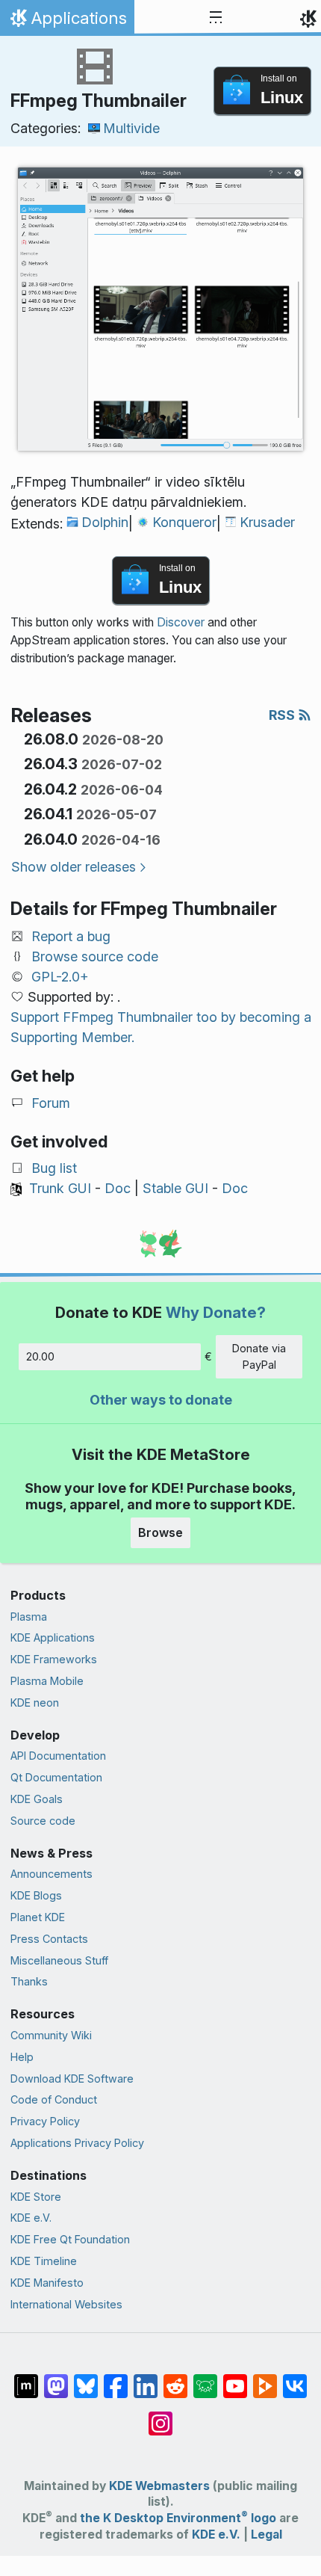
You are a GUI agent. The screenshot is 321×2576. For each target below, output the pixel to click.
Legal (267, 2535)
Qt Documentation (56, 1777)
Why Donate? (216, 1312)
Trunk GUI (60, 1188)
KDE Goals (37, 1799)
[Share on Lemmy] (205, 2379)
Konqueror (184, 522)
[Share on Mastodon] (56, 2379)
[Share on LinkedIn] (146, 2379)
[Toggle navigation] (216, 18)
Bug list (54, 1168)
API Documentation (58, 1756)
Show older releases (74, 867)
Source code (43, 1821)
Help (22, 2057)
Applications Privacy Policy (77, 2143)
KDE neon (35, 1703)
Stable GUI (175, 1188)
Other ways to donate (161, 1400)
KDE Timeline (44, 2261)
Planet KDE (38, 1917)
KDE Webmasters (159, 2486)
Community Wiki (51, 2035)
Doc (118, 1188)
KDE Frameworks (54, 1659)
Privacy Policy (45, 2121)
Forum (51, 1103)
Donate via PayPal (259, 1356)
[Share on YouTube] (235, 2379)
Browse (160, 1532)
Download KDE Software (72, 2079)
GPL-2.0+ (60, 977)
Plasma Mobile (47, 1681)
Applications (67, 22)
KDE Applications (53, 1637)
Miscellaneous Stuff (59, 1960)
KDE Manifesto (47, 2283)
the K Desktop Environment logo (178, 2518)
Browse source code (95, 956)
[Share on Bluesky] (86, 2379)
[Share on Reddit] (175, 2379)
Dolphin (105, 522)
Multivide (131, 128)
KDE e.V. (31, 2218)
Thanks (29, 1981)
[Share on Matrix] (26, 2379)
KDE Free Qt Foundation (70, 2239)
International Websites (66, 2304)
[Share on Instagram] (160, 2416)
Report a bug (71, 936)
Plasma (29, 1617)
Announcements (52, 1874)
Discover (181, 622)
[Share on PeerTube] (265, 2379)
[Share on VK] (295, 2379)
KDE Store (36, 2197)
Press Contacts (49, 1939)
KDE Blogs (36, 1895)
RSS (283, 715)
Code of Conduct (54, 2099)
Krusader (267, 522)
